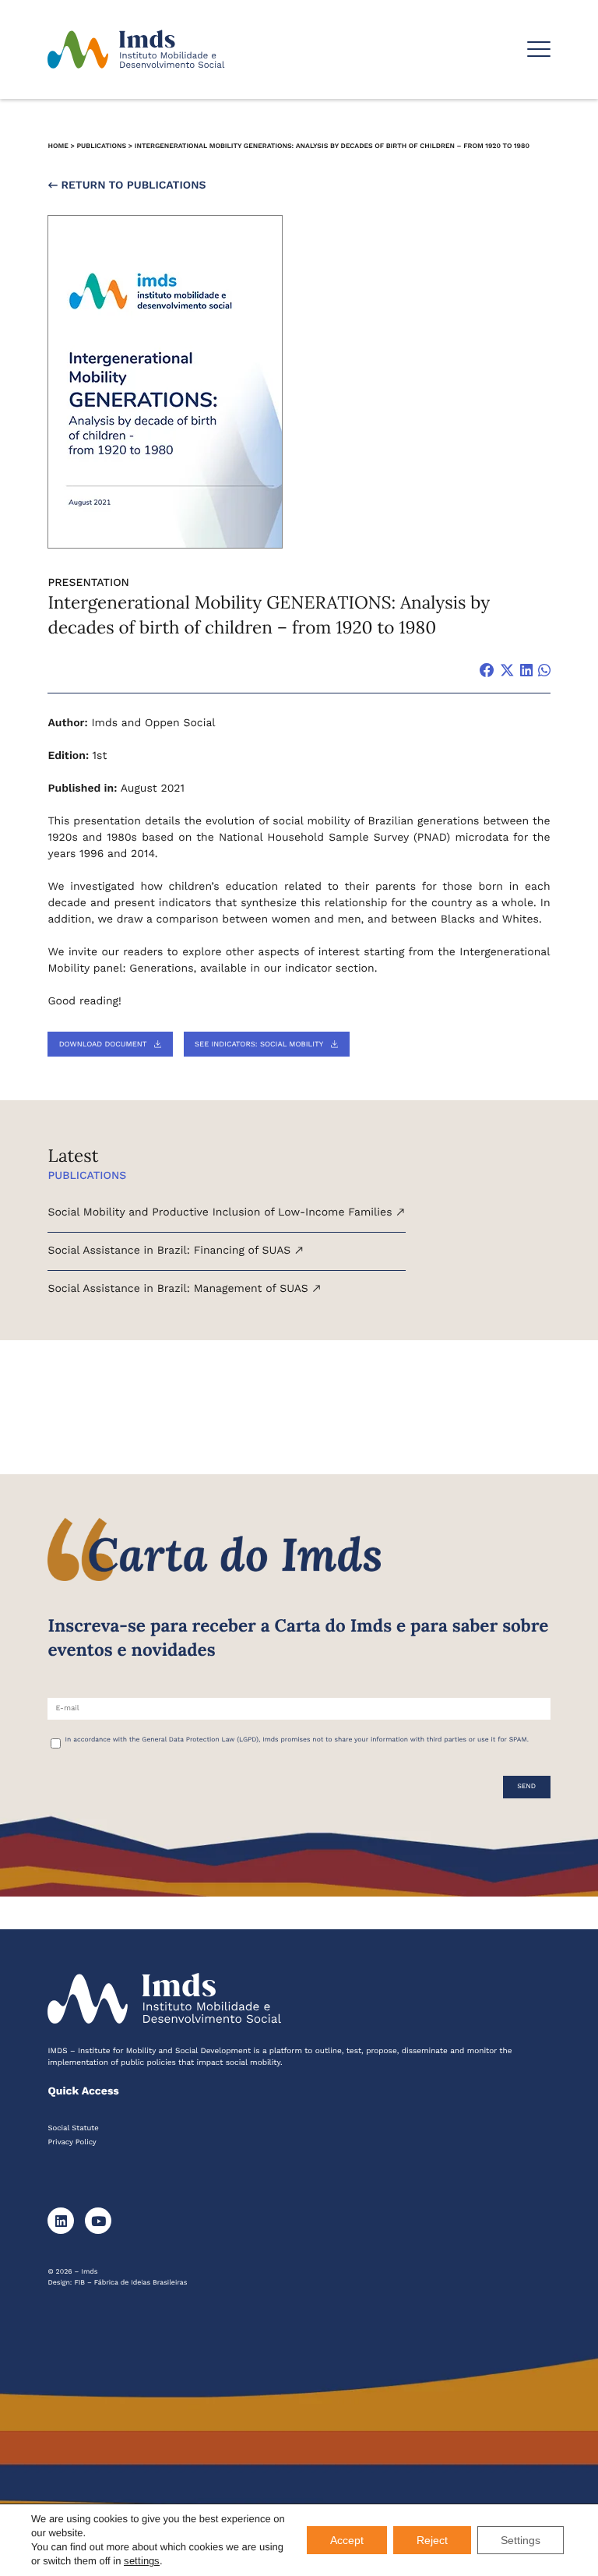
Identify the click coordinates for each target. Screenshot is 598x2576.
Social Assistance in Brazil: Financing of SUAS (171, 1251)
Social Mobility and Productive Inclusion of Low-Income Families (222, 1212)
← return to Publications (127, 185)
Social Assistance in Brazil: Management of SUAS (179, 1289)
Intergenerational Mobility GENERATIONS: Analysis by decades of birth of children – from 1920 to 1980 (332, 146)
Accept (347, 2540)
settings (142, 2561)
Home (58, 146)
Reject (432, 2540)
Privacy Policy (72, 2142)
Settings (521, 2540)
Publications (101, 146)
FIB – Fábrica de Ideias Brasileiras (130, 2283)
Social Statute (73, 2128)
